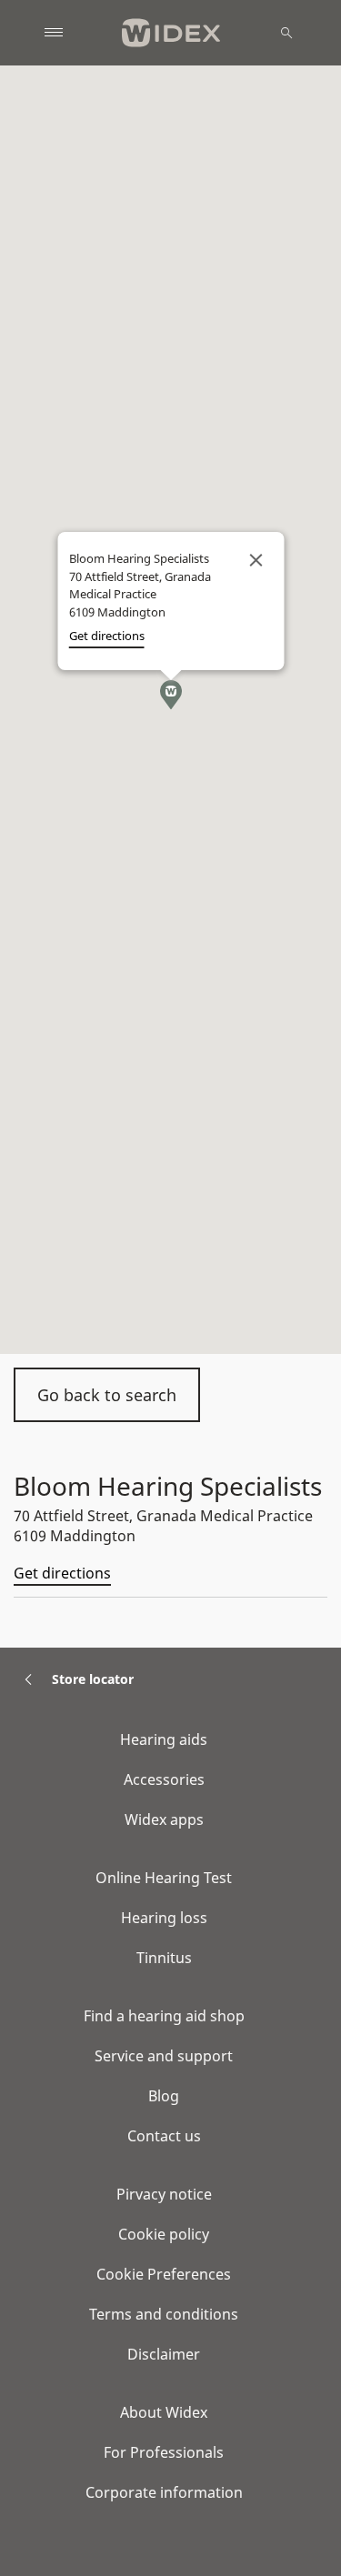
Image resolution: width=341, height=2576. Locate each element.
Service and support (164, 2056)
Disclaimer (164, 2354)
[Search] (286, 33)
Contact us (164, 2136)
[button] (171, 695)
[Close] (256, 560)
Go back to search (107, 1395)
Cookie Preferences (164, 2274)
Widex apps (164, 1819)
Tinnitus (164, 1958)
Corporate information (164, 2492)
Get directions (62, 1573)
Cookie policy (164, 2234)
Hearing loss (164, 1918)
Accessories (164, 1779)
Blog (164, 2096)
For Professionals (164, 2452)
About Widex (164, 2412)
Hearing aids (164, 1739)
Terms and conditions (164, 2314)
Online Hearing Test (164, 1878)
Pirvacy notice (164, 2194)
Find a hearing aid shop (164, 2016)
